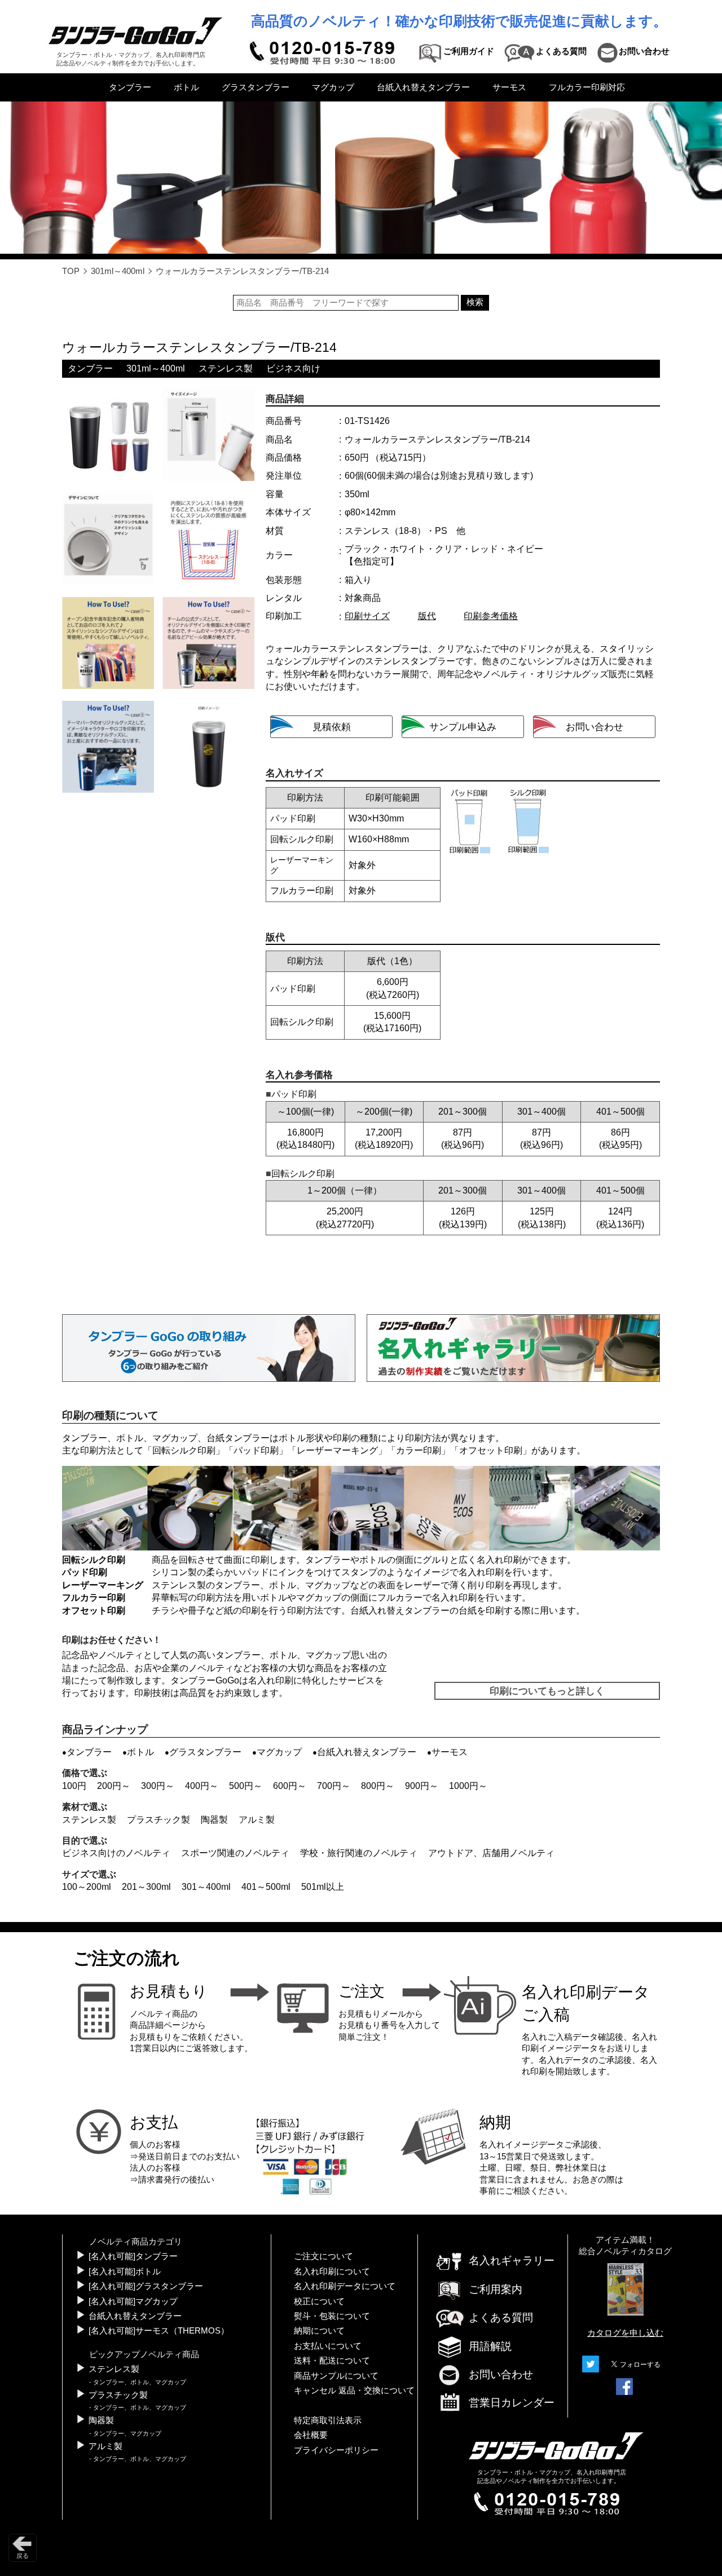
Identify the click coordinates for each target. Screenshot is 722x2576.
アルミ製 (257, 1820)
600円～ (290, 1786)
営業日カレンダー (512, 2403)
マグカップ (333, 87)
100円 (74, 1786)
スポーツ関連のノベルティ (235, 1853)
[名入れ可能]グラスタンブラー (146, 2286)
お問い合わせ (501, 2374)
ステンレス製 (226, 368)
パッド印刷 (256, 1450)
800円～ (378, 1786)
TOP (71, 271)
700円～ (334, 1786)
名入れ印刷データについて (345, 2286)
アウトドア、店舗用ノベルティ (491, 1853)
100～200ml (87, 1887)
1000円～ (468, 1786)
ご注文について (323, 2256)
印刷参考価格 (491, 616)
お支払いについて (328, 2346)
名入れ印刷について (332, 2272)
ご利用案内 (496, 2289)
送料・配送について (332, 2361)
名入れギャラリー (512, 2261)
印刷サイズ (367, 616)
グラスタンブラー (256, 87)
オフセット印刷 (491, 1450)
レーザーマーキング (337, 1450)
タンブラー (130, 87)
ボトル (186, 87)
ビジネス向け (293, 368)
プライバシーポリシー (336, 2450)
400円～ (202, 1786)
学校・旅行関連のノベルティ (359, 1853)
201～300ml (146, 1887)
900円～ (422, 1786)
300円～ (158, 1786)
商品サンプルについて (336, 2376)
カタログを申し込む (625, 2333)
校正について (319, 2301)
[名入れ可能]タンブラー (133, 2256)
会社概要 (311, 2435)
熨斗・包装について (332, 2316)
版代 (427, 616)
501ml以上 (323, 1887)
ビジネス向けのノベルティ (116, 1853)
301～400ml (206, 1887)
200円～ (114, 1786)
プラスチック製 (159, 1820)
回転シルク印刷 (184, 1450)
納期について (319, 2331)
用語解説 (490, 2346)
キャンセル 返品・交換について (354, 2391)
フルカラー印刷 (94, 1598)
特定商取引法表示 (328, 2420)
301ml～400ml (118, 271)
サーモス (509, 87)
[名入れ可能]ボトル (125, 2272)
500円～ (246, 1786)
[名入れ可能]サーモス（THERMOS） (159, 2331)
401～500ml (266, 1887)
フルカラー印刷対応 (587, 87)
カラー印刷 (419, 1450)
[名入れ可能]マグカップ (133, 2301)
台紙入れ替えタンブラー (423, 87)
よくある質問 (501, 2317)
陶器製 (214, 1820)
